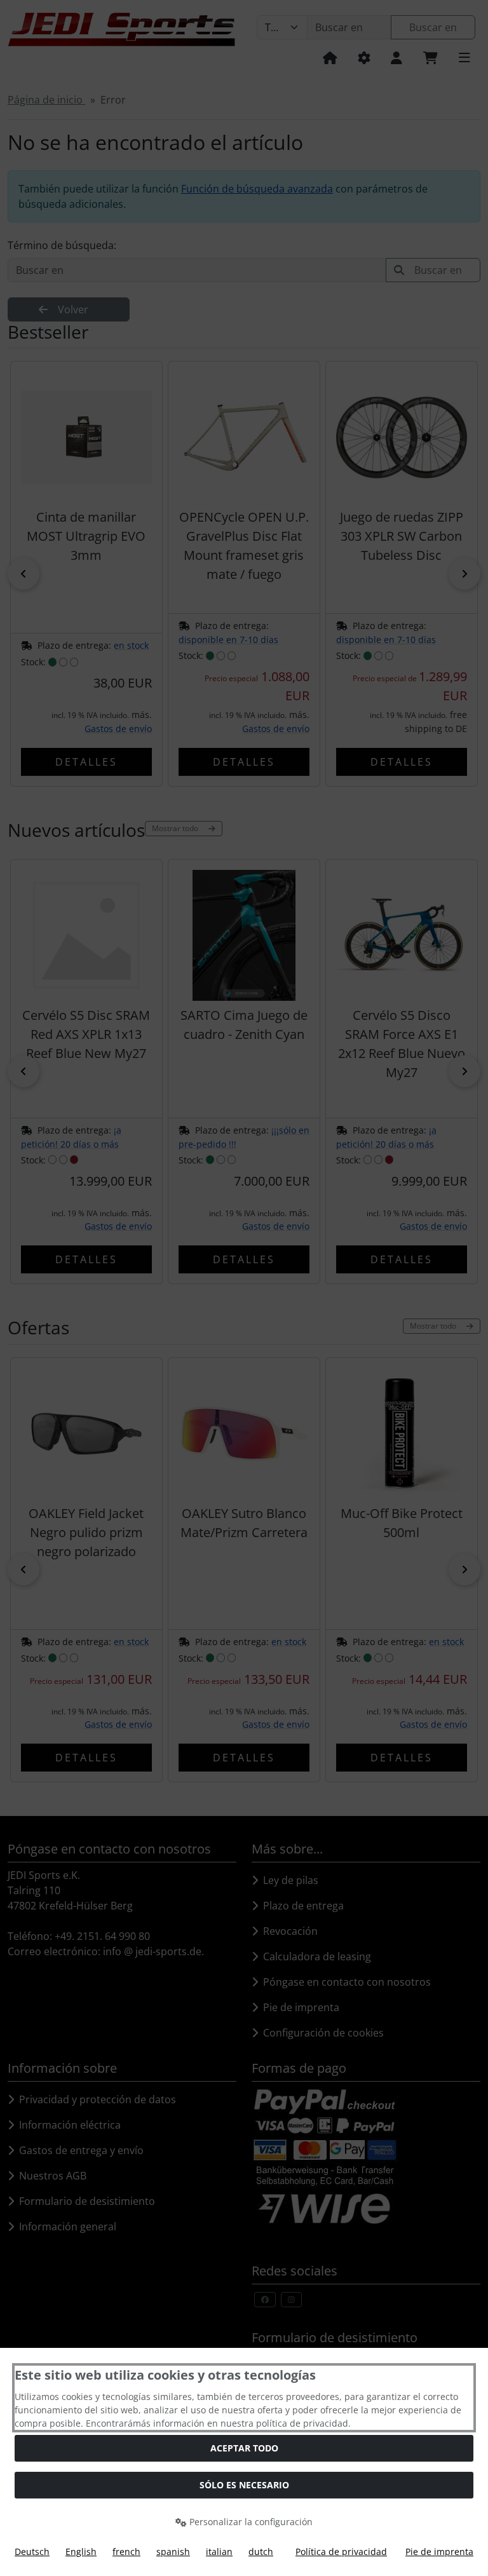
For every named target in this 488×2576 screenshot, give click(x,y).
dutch (261, 2552)
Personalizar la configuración (250, 2522)
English (81, 2552)
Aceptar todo (244, 2448)
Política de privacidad (341, 2552)
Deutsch (32, 2552)
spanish (173, 2552)
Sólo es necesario (244, 2485)
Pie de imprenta (439, 2552)
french (126, 2552)
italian (219, 2552)
